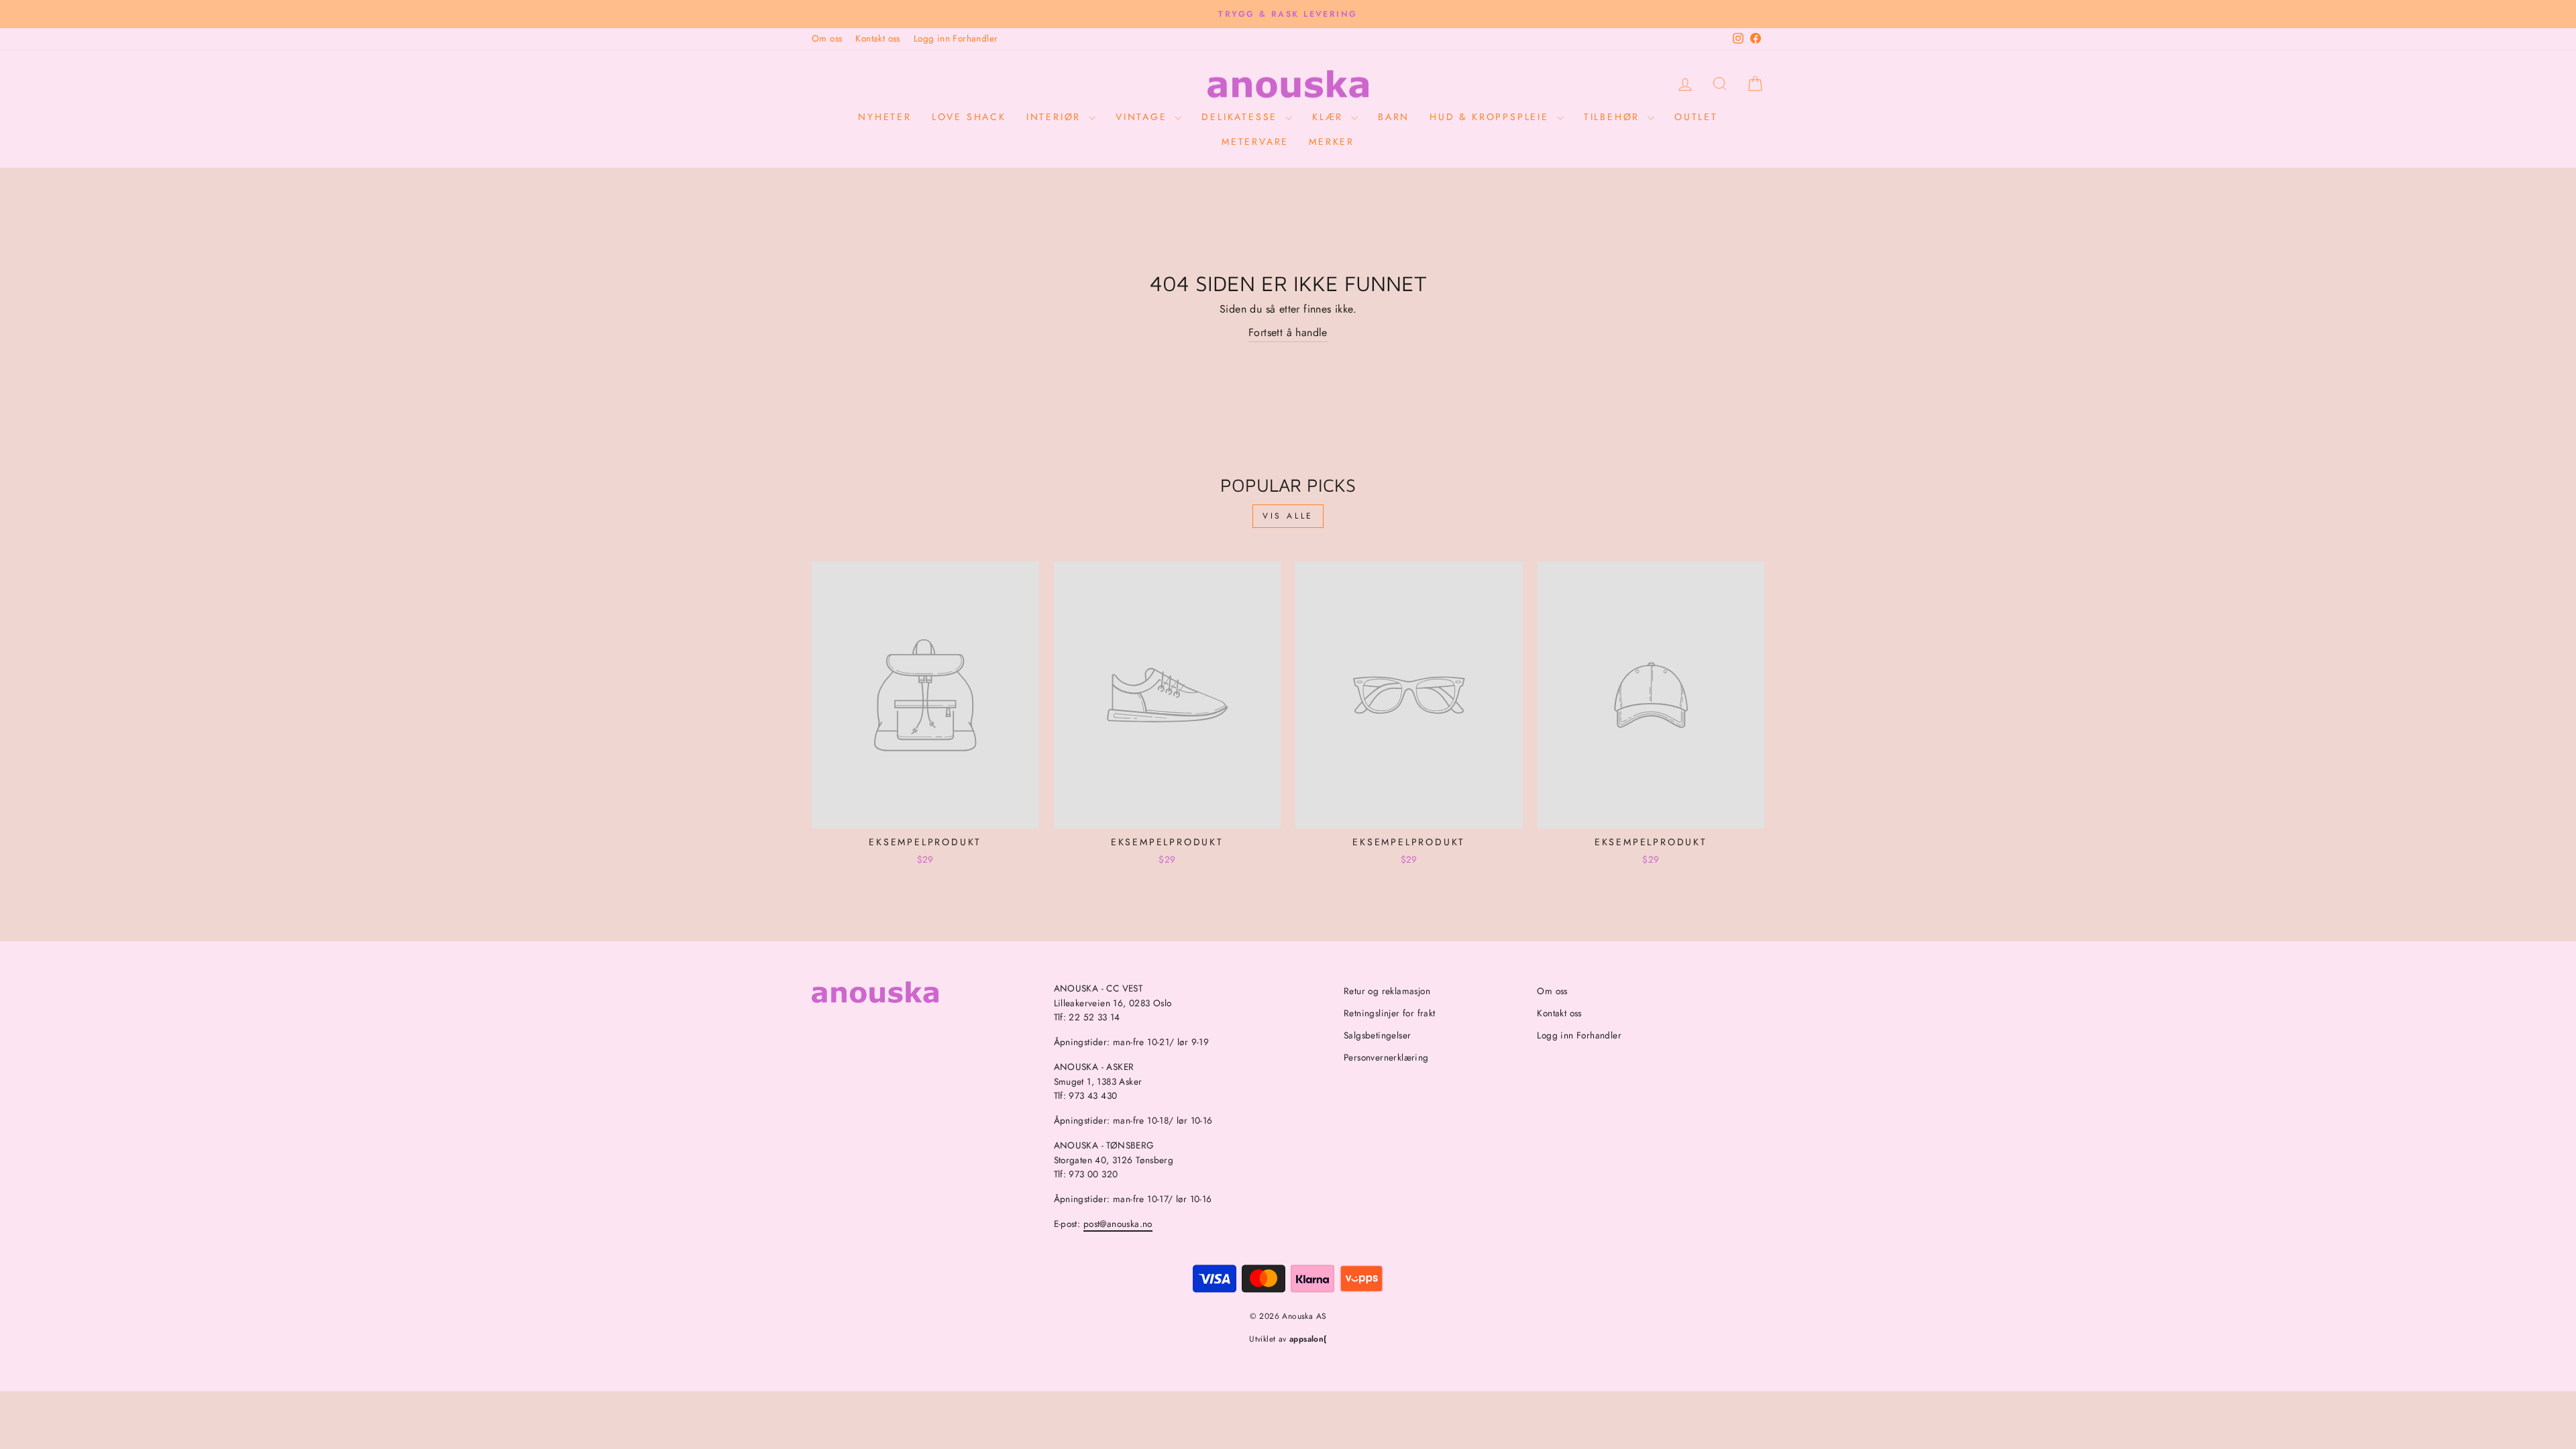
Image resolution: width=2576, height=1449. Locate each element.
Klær (1330, 117)
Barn (1394, 117)
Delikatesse (1242, 117)
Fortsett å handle (1288, 332)
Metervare (1255, 142)
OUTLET (1696, 117)
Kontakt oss (877, 38)
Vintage (1143, 117)
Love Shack (969, 117)
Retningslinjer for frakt (1390, 1013)
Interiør (1056, 117)
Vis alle (1288, 516)
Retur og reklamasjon (1387, 991)
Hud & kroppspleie (1491, 117)
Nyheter (885, 117)
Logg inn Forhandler (956, 38)
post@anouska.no (1118, 1224)
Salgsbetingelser (1377, 1035)
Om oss (827, 38)
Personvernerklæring (1386, 1057)
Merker (1332, 142)
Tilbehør (1614, 117)
